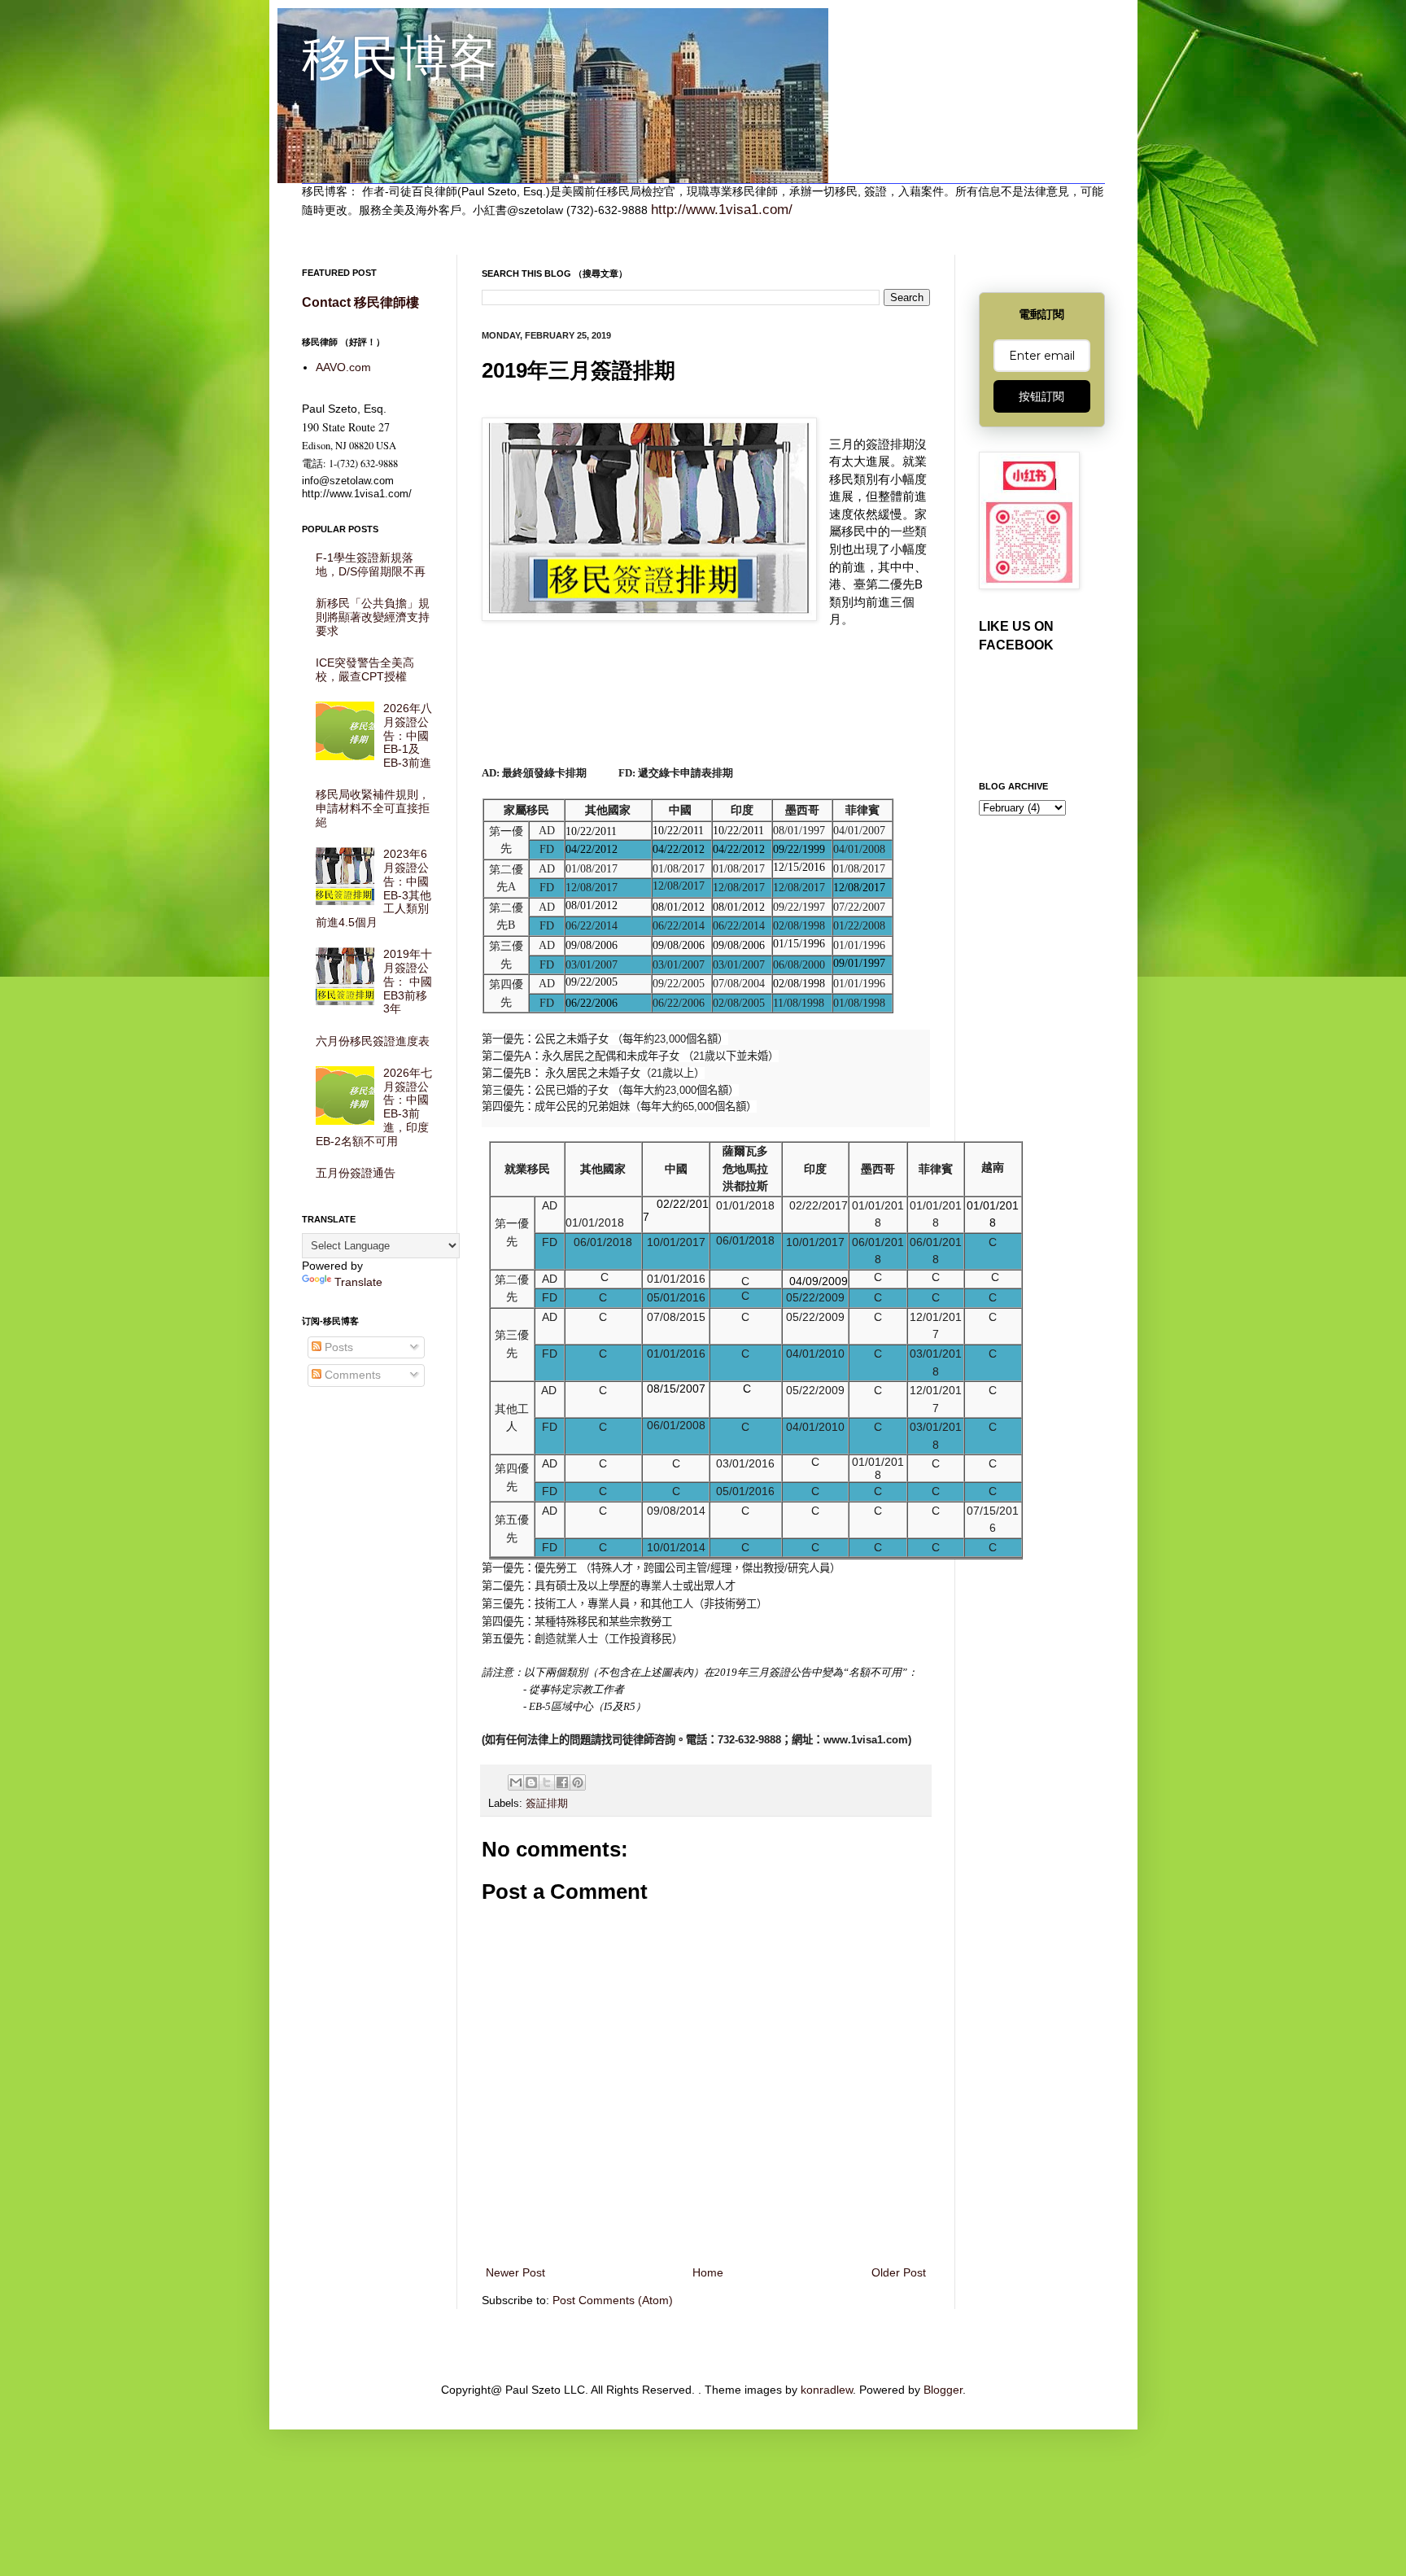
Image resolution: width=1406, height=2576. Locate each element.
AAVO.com (343, 367)
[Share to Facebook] (562, 1782)
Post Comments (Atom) (613, 2300)
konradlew (827, 2390)
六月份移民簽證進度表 (373, 1041)
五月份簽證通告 (356, 1173)
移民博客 (400, 58)
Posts (337, 1347)
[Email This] (516, 1782)
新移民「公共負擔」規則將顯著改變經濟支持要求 (373, 617)
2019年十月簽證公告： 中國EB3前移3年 (408, 981)
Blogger (943, 2390)
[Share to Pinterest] (578, 1782)
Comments (351, 1375)
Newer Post (515, 2272)
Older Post (899, 2272)
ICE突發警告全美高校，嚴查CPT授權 (365, 669)
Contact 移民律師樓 (360, 302)
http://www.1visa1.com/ (722, 210)
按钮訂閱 (1041, 396)
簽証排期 (547, 1804)
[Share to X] (547, 1782)
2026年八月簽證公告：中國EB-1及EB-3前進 (408, 735)
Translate (358, 1282)
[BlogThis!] (531, 1782)
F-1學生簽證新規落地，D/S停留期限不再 (371, 564)
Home (708, 2272)
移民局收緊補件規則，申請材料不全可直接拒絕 (373, 808)
